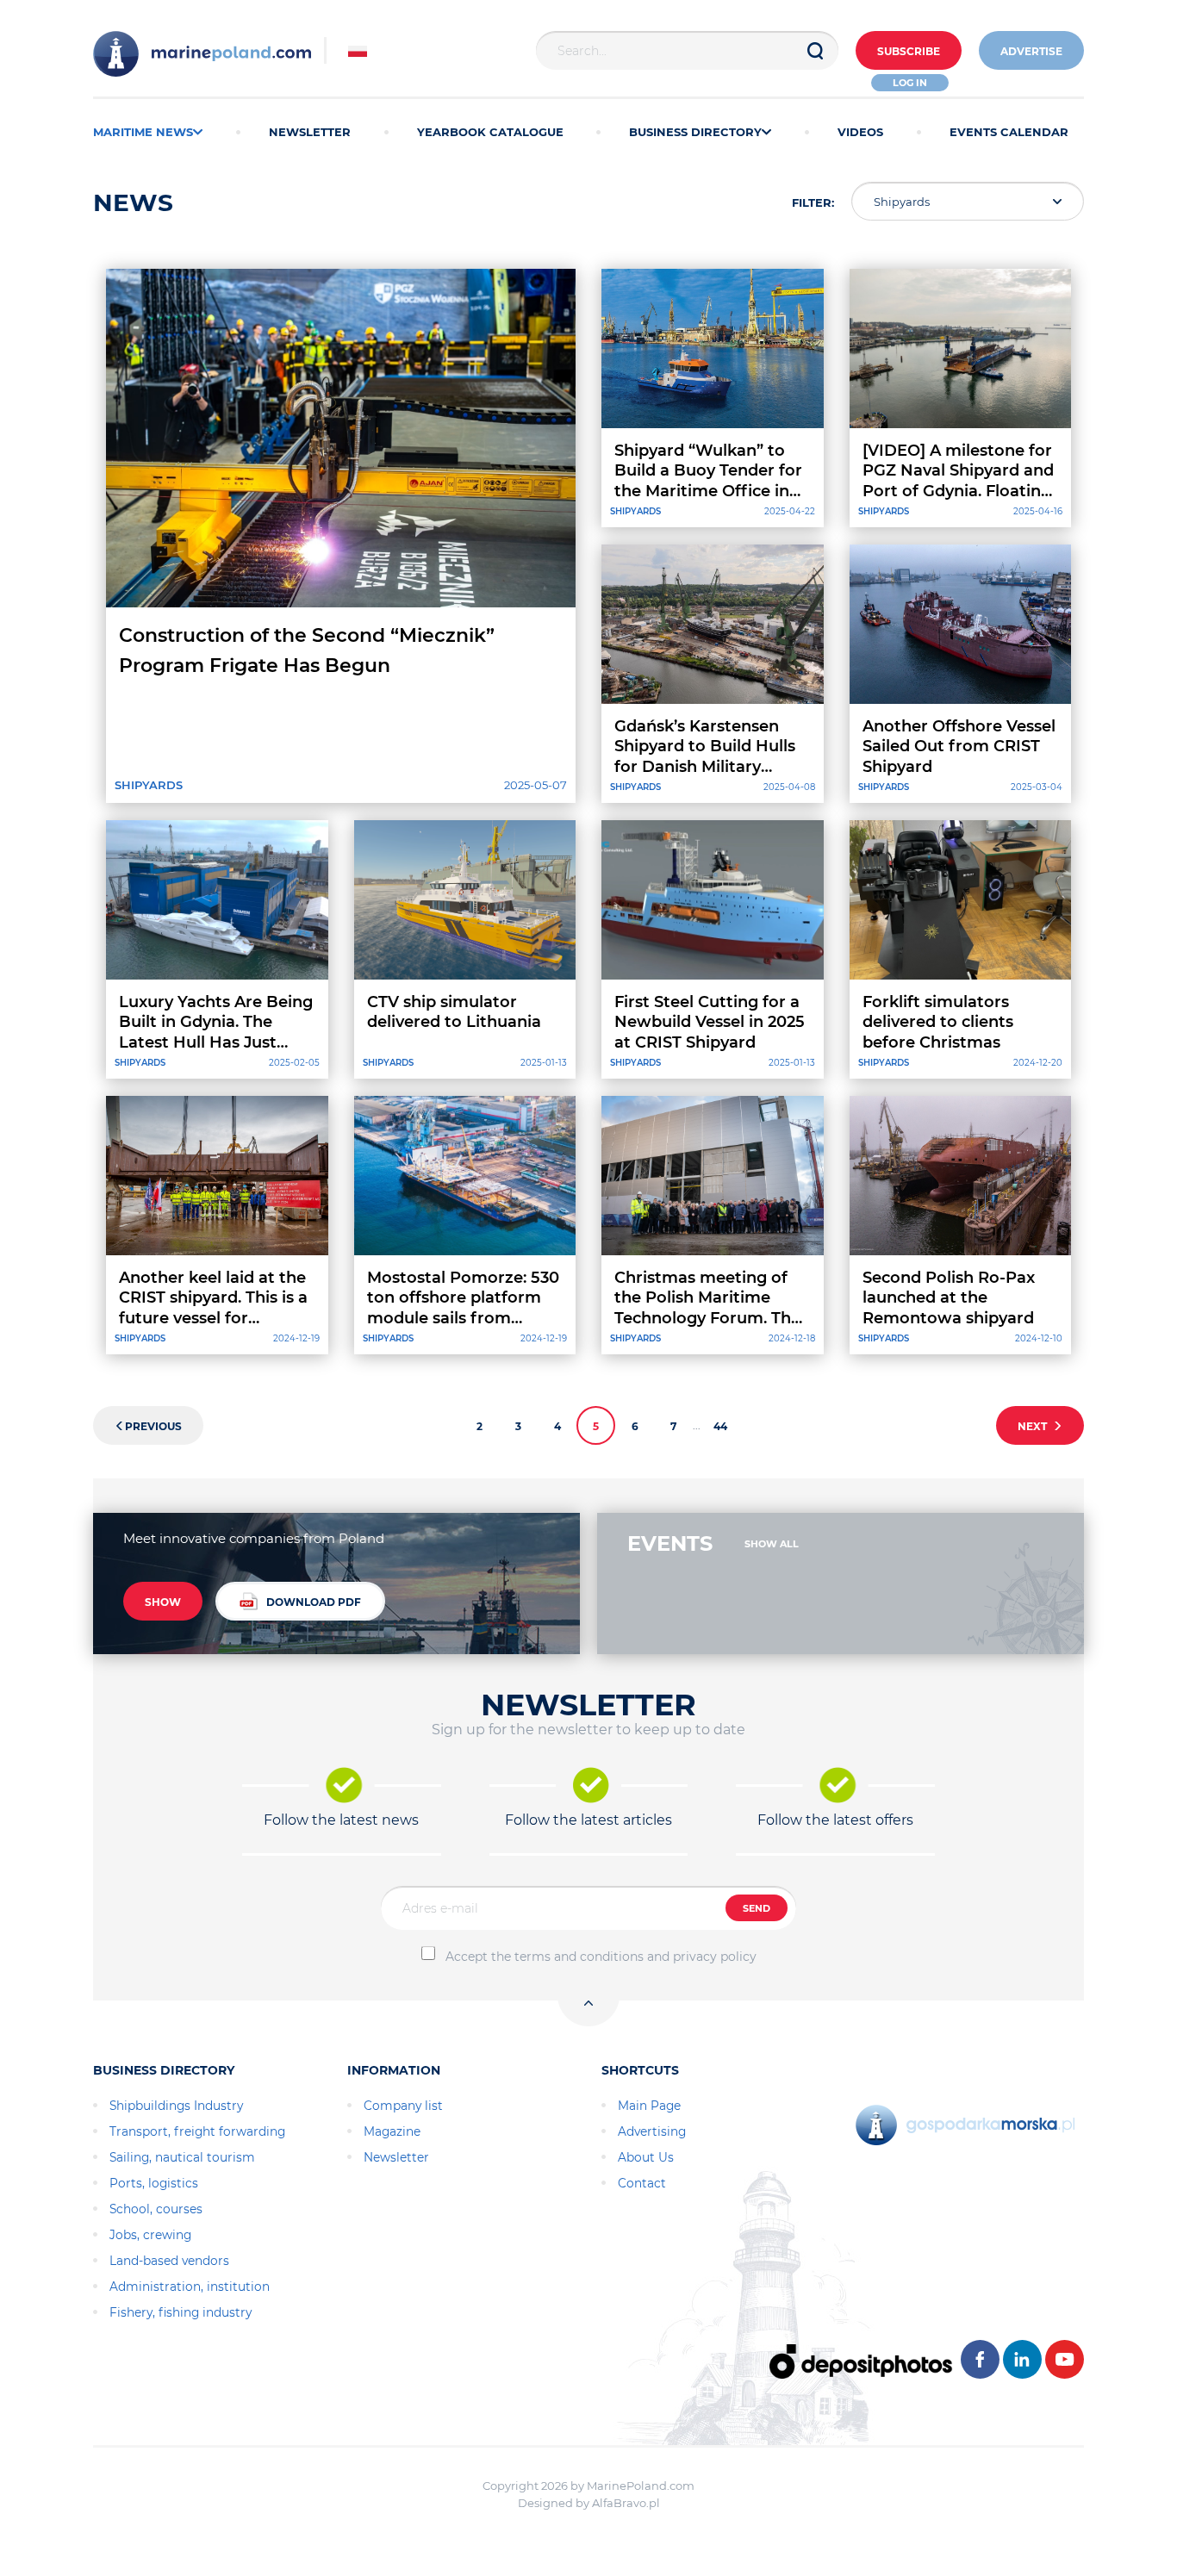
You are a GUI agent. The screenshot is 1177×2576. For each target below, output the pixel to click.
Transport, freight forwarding (197, 2131)
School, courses (156, 2209)
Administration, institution (190, 2287)
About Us (646, 2157)
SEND (757, 1908)
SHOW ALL (772, 1544)
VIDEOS (860, 132)
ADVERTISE (1031, 51)
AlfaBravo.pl (626, 2503)
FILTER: (813, 202)
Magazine (392, 2131)
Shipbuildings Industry (176, 2106)
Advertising (652, 2131)
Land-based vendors (169, 2261)
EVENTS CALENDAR (1009, 132)
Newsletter (396, 2157)
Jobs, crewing (150, 2235)
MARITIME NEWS (143, 132)
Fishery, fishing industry (181, 2312)
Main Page (649, 2106)
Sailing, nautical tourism (182, 2157)
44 (720, 1426)
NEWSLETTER (310, 132)
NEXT (1035, 1426)
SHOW (163, 1602)
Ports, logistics (154, 2183)
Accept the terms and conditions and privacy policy (601, 1957)
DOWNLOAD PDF (314, 1602)
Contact (642, 2183)
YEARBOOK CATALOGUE (490, 132)
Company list (403, 2106)
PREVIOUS (153, 1426)
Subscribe (909, 51)
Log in (910, 83)
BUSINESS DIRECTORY (695, 132)
